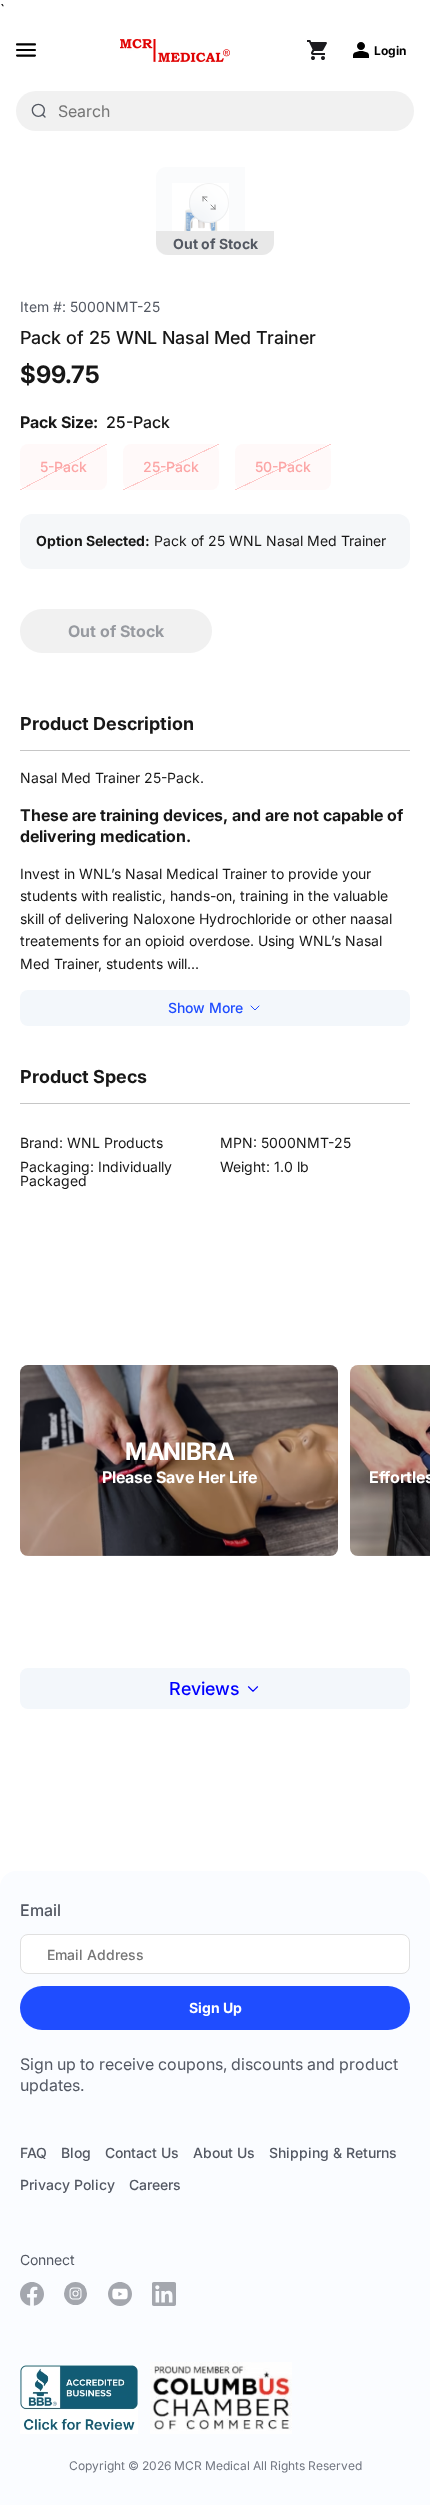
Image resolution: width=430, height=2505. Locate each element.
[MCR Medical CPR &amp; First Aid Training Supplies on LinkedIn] (164, 2294)
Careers (155, 2184)
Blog (76, 2152)
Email (40, 1910)
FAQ (33, 2152)
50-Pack (283, 466)
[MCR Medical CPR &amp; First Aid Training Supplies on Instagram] (76, 2294)
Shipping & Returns (333, 2152)
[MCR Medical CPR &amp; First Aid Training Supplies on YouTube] (120, 2294)
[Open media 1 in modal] (209, 203)
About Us (224, 2152)
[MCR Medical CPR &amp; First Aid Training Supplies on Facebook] (32, 2294)
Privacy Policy (67, 2184)
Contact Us (142, 2152)
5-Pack (63, 466)
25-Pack (171, 466)
